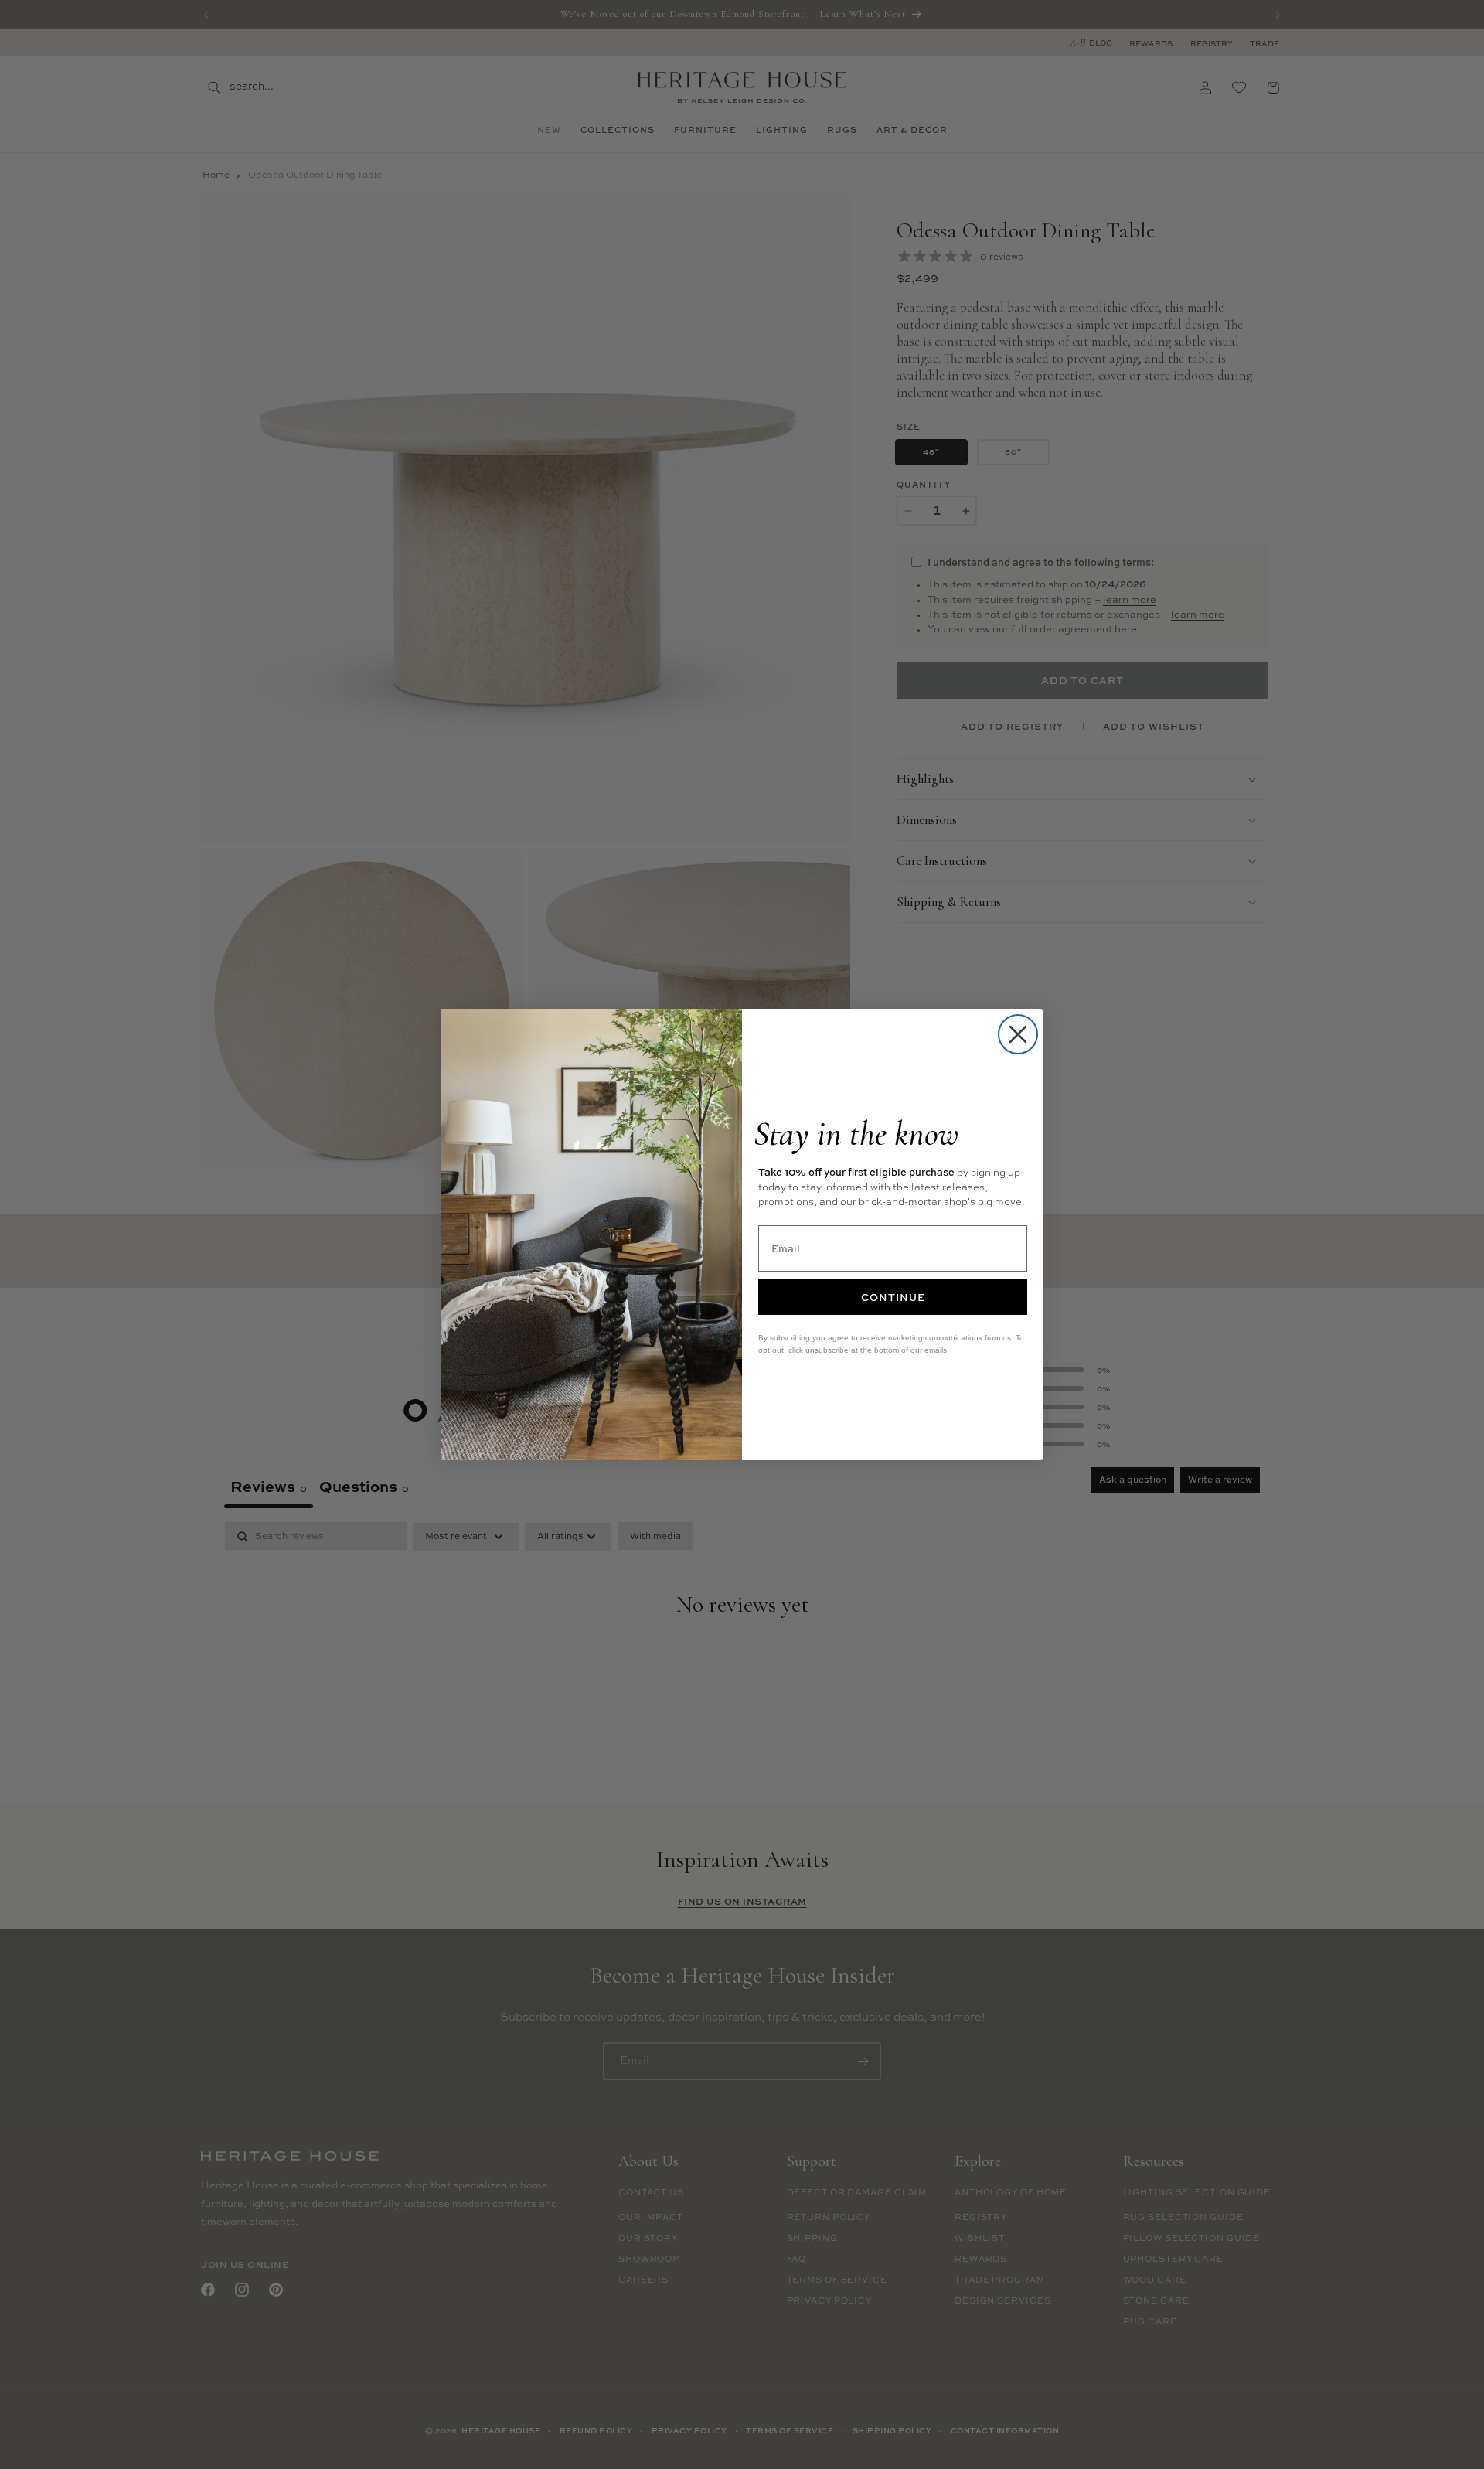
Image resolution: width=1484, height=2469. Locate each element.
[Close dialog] (1018, 1034)
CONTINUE (893, 1297)
